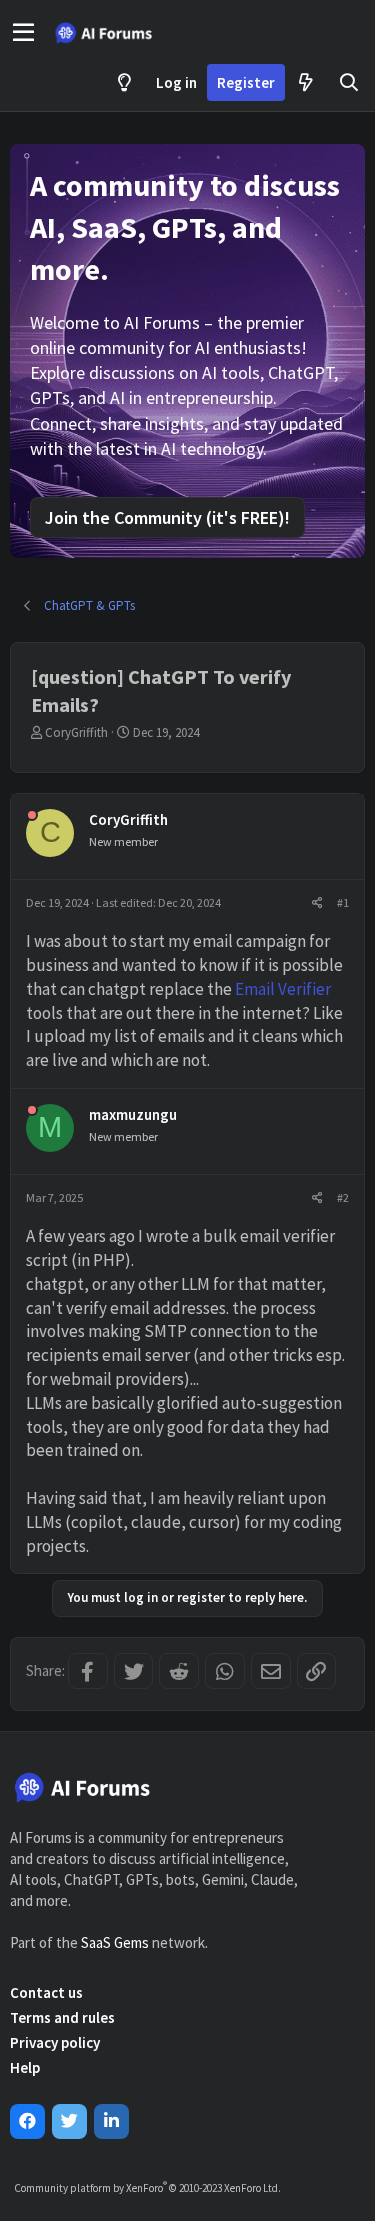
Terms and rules (62, 2017)
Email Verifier (283, 989)
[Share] (317, 903)
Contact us (46, 1992)
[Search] (349, 82)
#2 (343, 1197)
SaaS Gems (115, 1942)
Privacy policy (55, 2042)
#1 (343, 902)
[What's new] (306, 82)
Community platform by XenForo (147, 2188)
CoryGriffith (76, 732)
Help (25, 2067)
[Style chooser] (124, 82)
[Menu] (23, 33)
